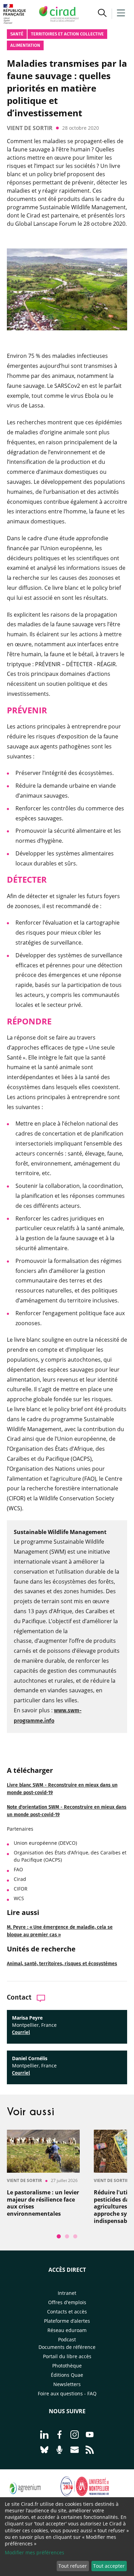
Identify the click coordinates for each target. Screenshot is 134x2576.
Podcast (67, 2339)
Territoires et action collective (67, 34)
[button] (102, 14)
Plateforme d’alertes (67, 2321)
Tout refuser (73, 2566)
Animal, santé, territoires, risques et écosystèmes (62, 1964)
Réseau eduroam (67, 2330)
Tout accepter (109, 2566)
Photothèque (67, 2366)
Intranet (67, 2293)
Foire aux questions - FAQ (67, 2393)
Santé (17, 34)
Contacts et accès (67, 2312)
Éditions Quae (67, 2375)
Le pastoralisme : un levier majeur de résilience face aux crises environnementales (43, 2203)
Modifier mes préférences (35, 2552)
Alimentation (25, 45)
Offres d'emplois (67, 2302)
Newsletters (67, 2384)
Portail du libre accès (67, 2356)
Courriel (21, 2032)
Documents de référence (67, 2347)
